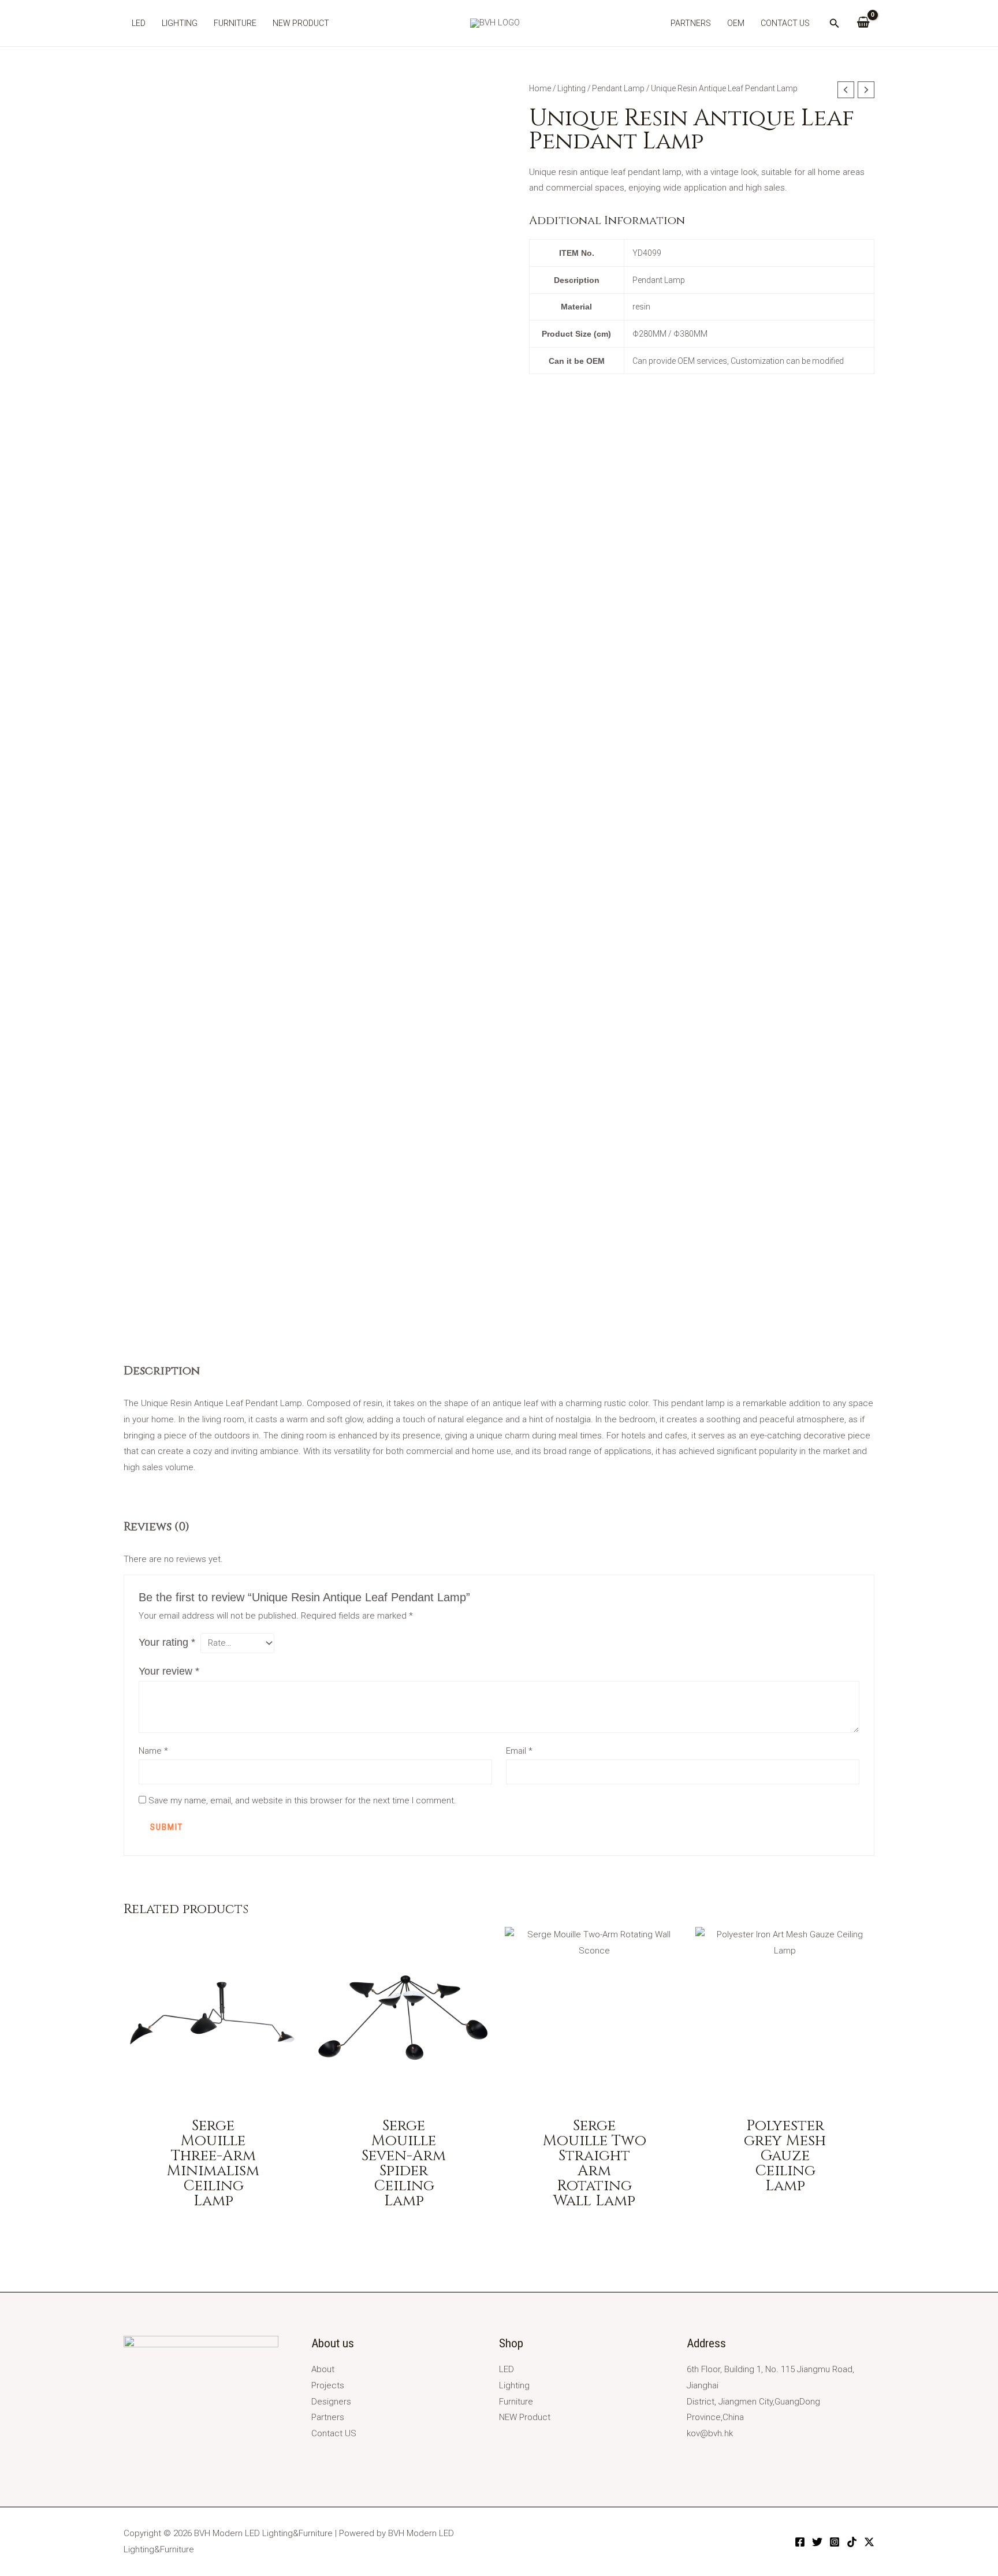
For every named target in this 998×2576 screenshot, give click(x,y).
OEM (736, 23)
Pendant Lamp (618, 88)
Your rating (167, 1642)
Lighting (180, 23)
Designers (331, 2402)
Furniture (235, 23)
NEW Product (301, 23)
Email (519, 1751)
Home (540, 88)
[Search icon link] (835, 25)
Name (153, 1751)
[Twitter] (817, 2542)
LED (139, 23)
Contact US (785, 23)
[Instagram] (835, 2542)
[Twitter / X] (869, 2542)
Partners (691, 23)
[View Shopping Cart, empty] (863, 23)
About (323, 2369)
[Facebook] (800, 2542)
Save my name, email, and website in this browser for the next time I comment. (302, 1800)
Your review (169, 1671)
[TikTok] (852, 2542)
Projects (328, 2385)
